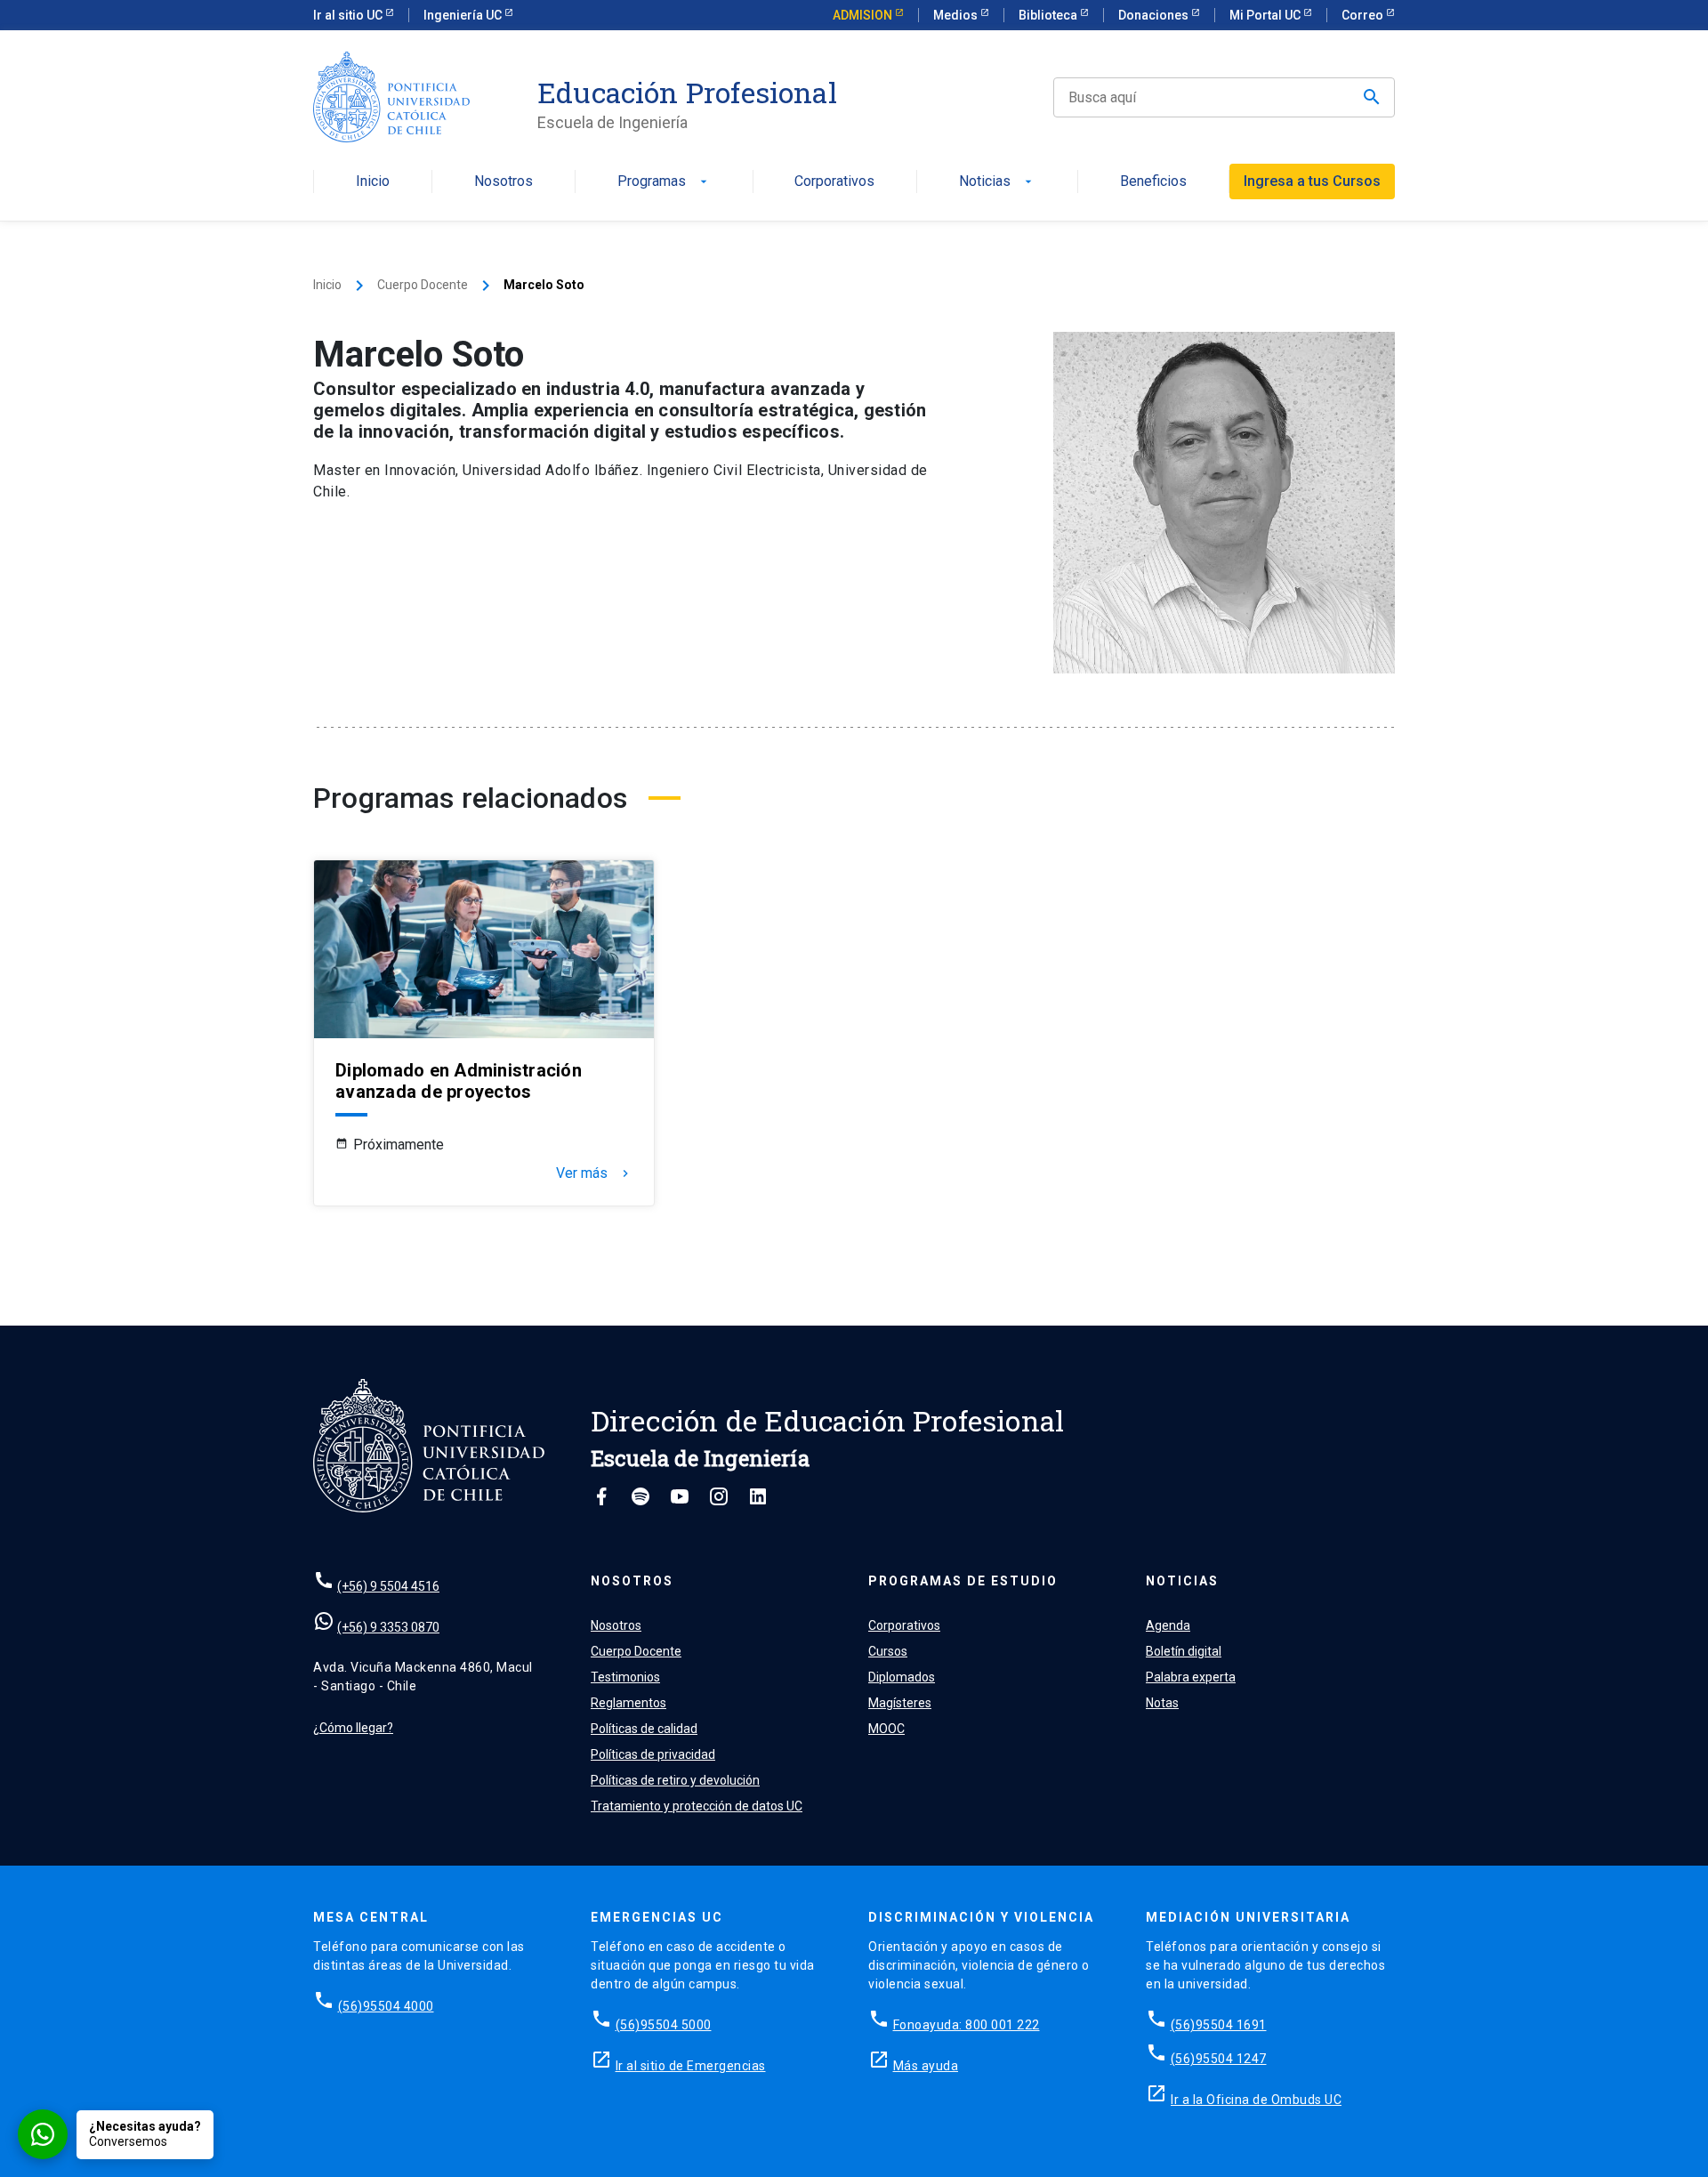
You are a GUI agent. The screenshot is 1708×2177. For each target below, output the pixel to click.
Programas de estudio (963, 1581)
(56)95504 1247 (1219, 2059)
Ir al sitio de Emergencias (691, 2066)
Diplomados (902, 1677)
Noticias (997, 182)
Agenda (1168, 1625)
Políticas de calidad (644, 1729)
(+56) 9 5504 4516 (388, 1586)
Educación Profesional (687, 93)
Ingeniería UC (464, 15)
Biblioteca (1049, 15)
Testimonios (625, 1677)
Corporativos (834, 182)
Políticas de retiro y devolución (675, 1780)
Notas (1162, 1703)
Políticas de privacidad (653, 1754)
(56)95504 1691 (1219, 2025)
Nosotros (504, 182)
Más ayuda (926, 2066)
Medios (957, 15)
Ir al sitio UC (349, 15)
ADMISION (864, 15)
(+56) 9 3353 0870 (388, 1627)
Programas (664, 182)
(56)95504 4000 (386, 2006)
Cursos (888, 1651)
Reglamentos (628, 1703)
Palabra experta (1191, 1677)
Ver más (594, 1173)
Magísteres (900, 1703)
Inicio (373, 182)
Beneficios (1153, 182)
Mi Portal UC (1266, 15)
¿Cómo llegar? (353, 1728)
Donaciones (1155, 15)
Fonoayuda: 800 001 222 (967, 2025)
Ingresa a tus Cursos (1312, 181)
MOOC (886, 1729)
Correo (1364, 15)
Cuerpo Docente (423, 285)
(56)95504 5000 (664, 2025)
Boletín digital (1184, 1651)
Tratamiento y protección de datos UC (697, 1806)
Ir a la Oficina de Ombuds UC (1256, 2100)
